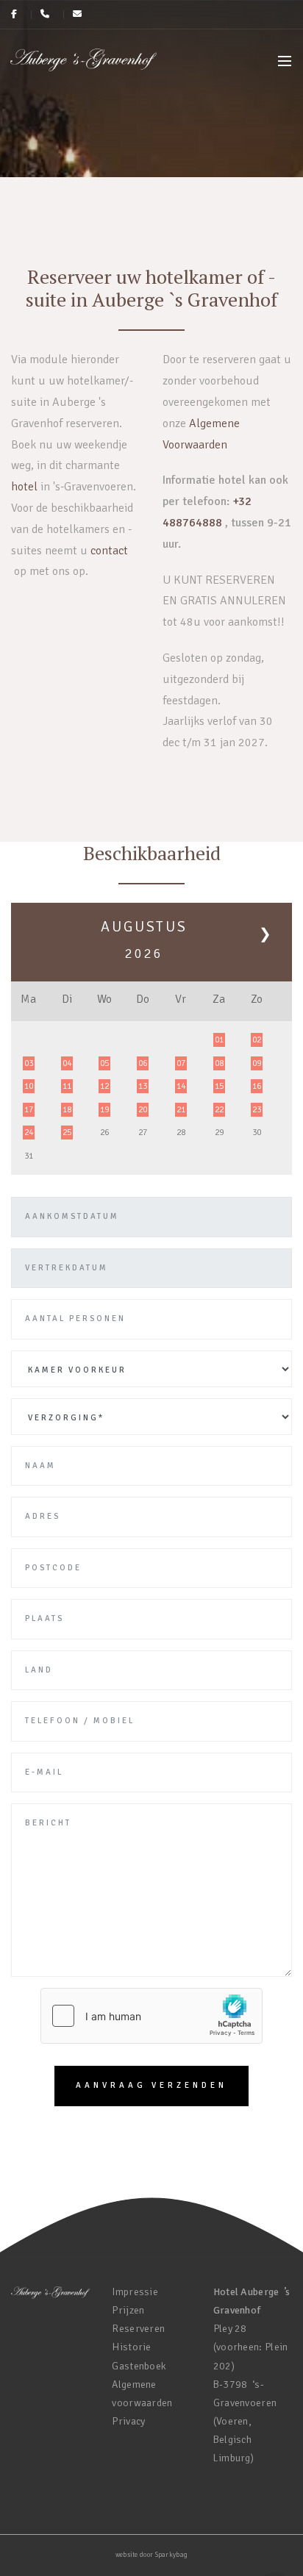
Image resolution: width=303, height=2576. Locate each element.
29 (219, 1133)
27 (143, 1133)
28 (181, 1133)
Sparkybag (172, 2555)
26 (104, 1133)
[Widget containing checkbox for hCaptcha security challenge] (151, 2016)
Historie (131, 2347)
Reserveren (138, 2329)
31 (29, 1156)
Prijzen (128, 2310)
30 (257, 1133)
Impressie (135, 2292)
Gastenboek (139, 2366)
